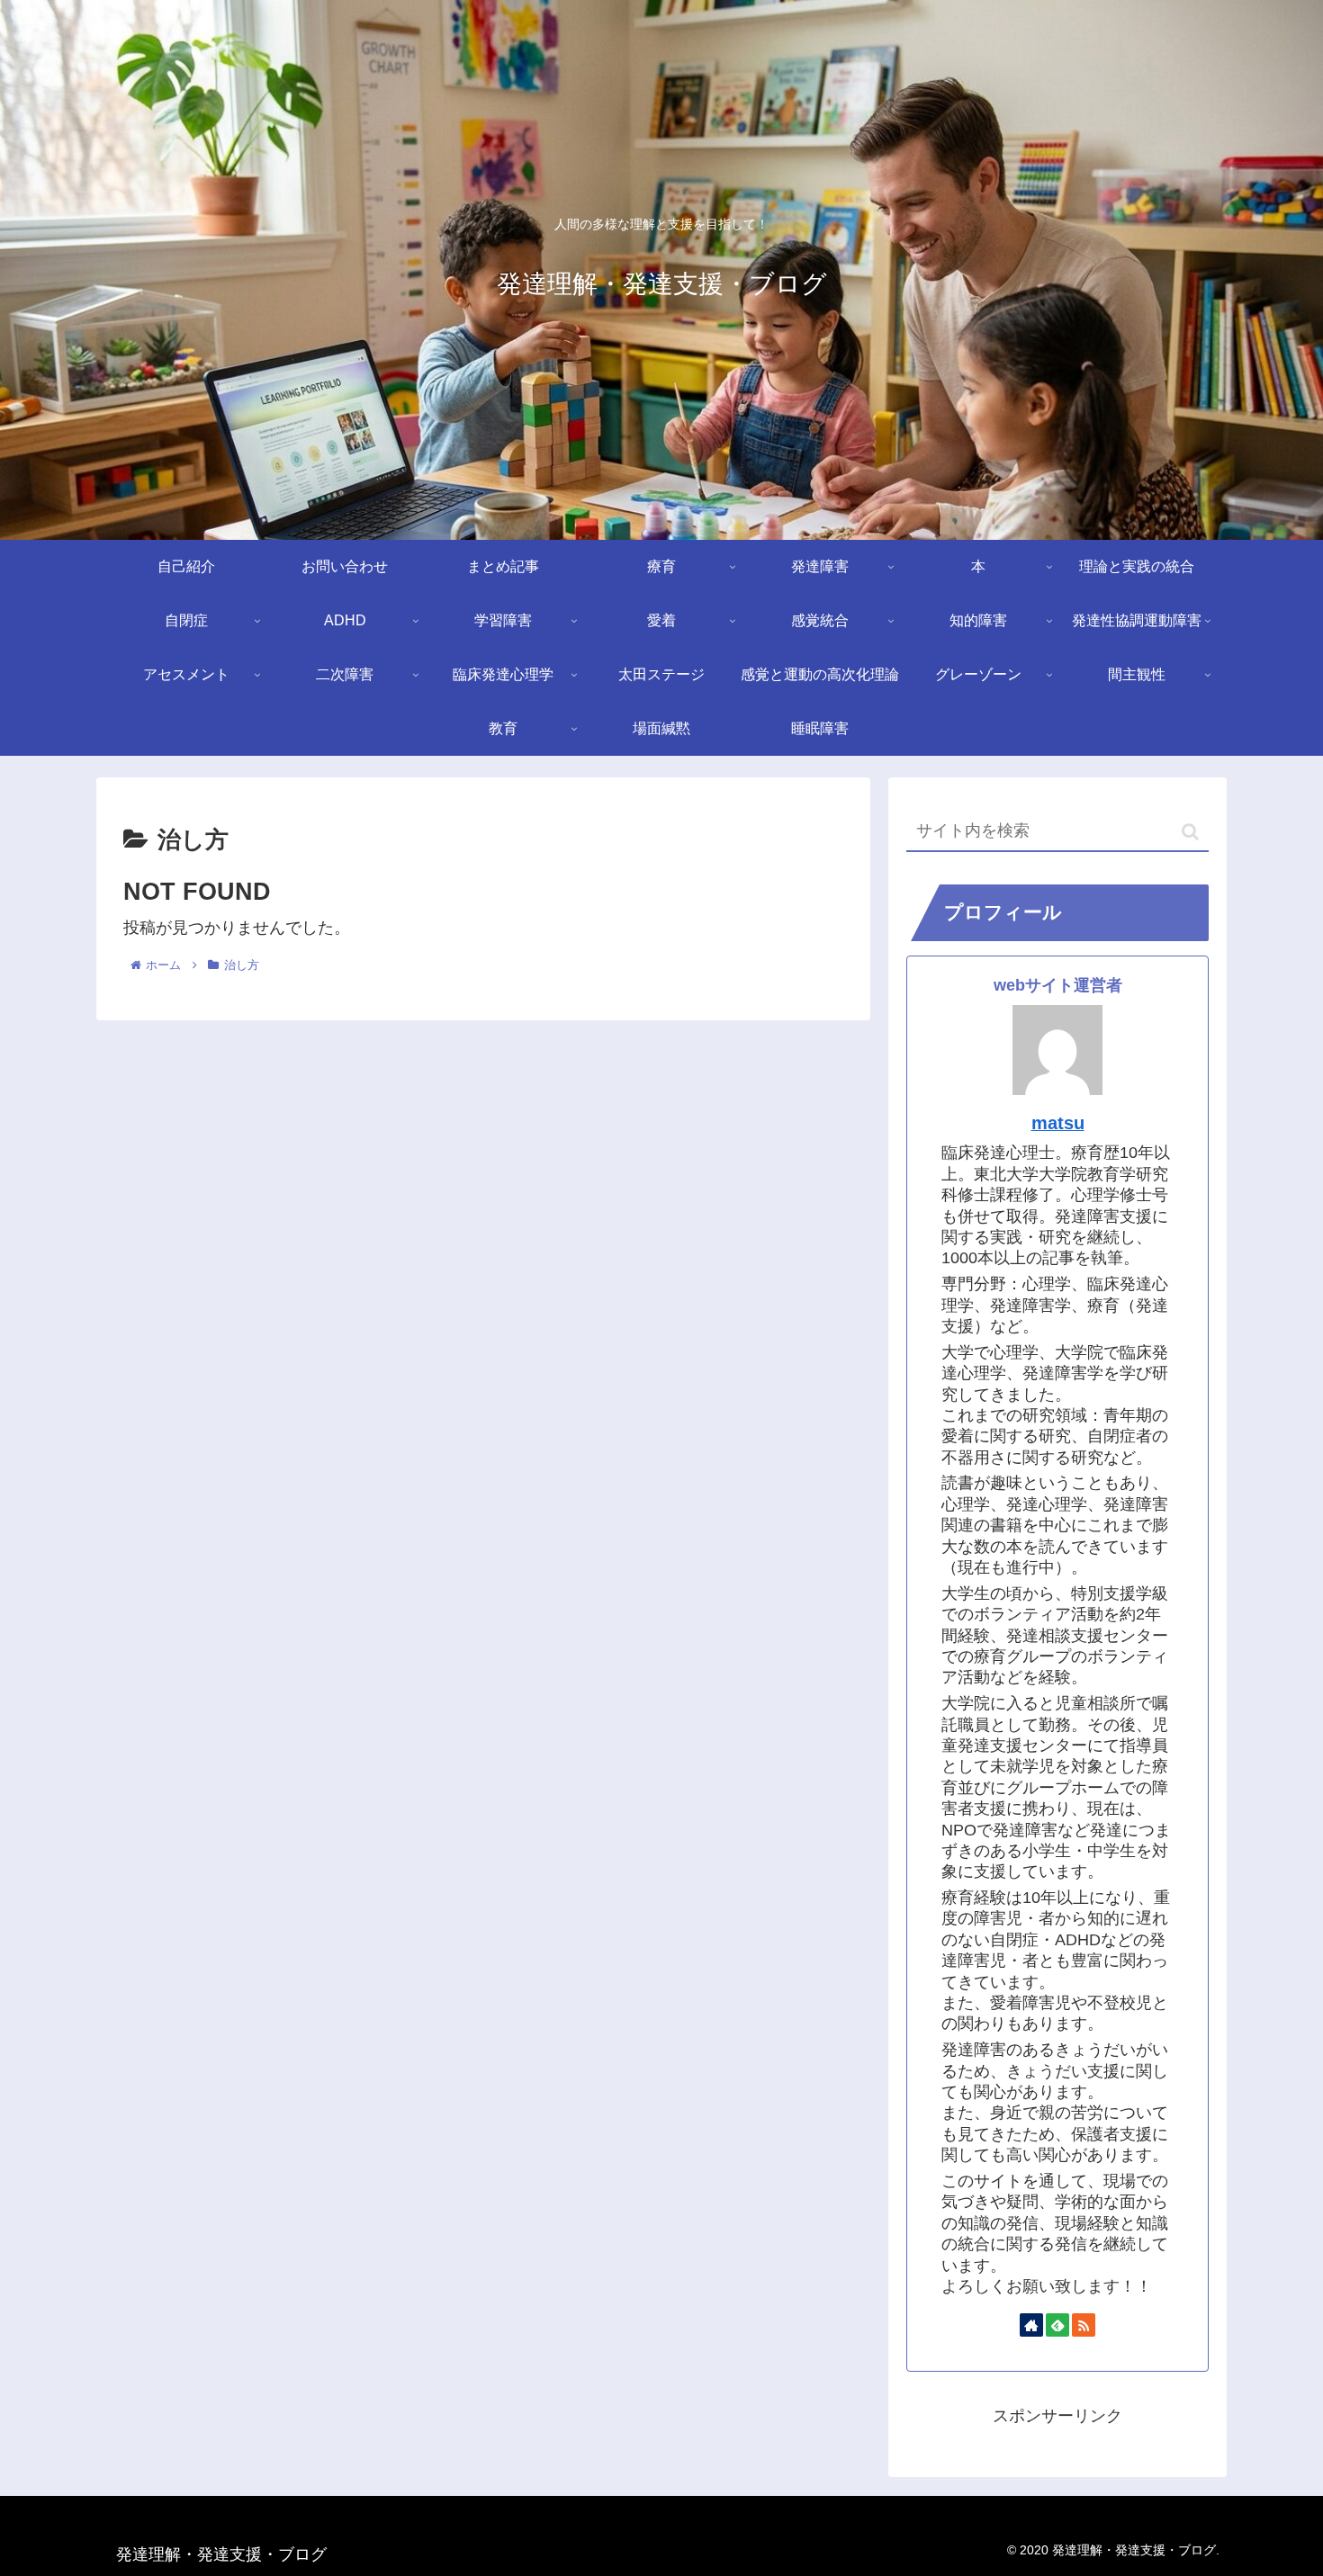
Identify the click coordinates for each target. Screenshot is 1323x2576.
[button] (1190, 832)
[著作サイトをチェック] (1031, 2325)
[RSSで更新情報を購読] (1084, 2325)
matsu (1058, 1123)
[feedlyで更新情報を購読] (1057, 2325)
